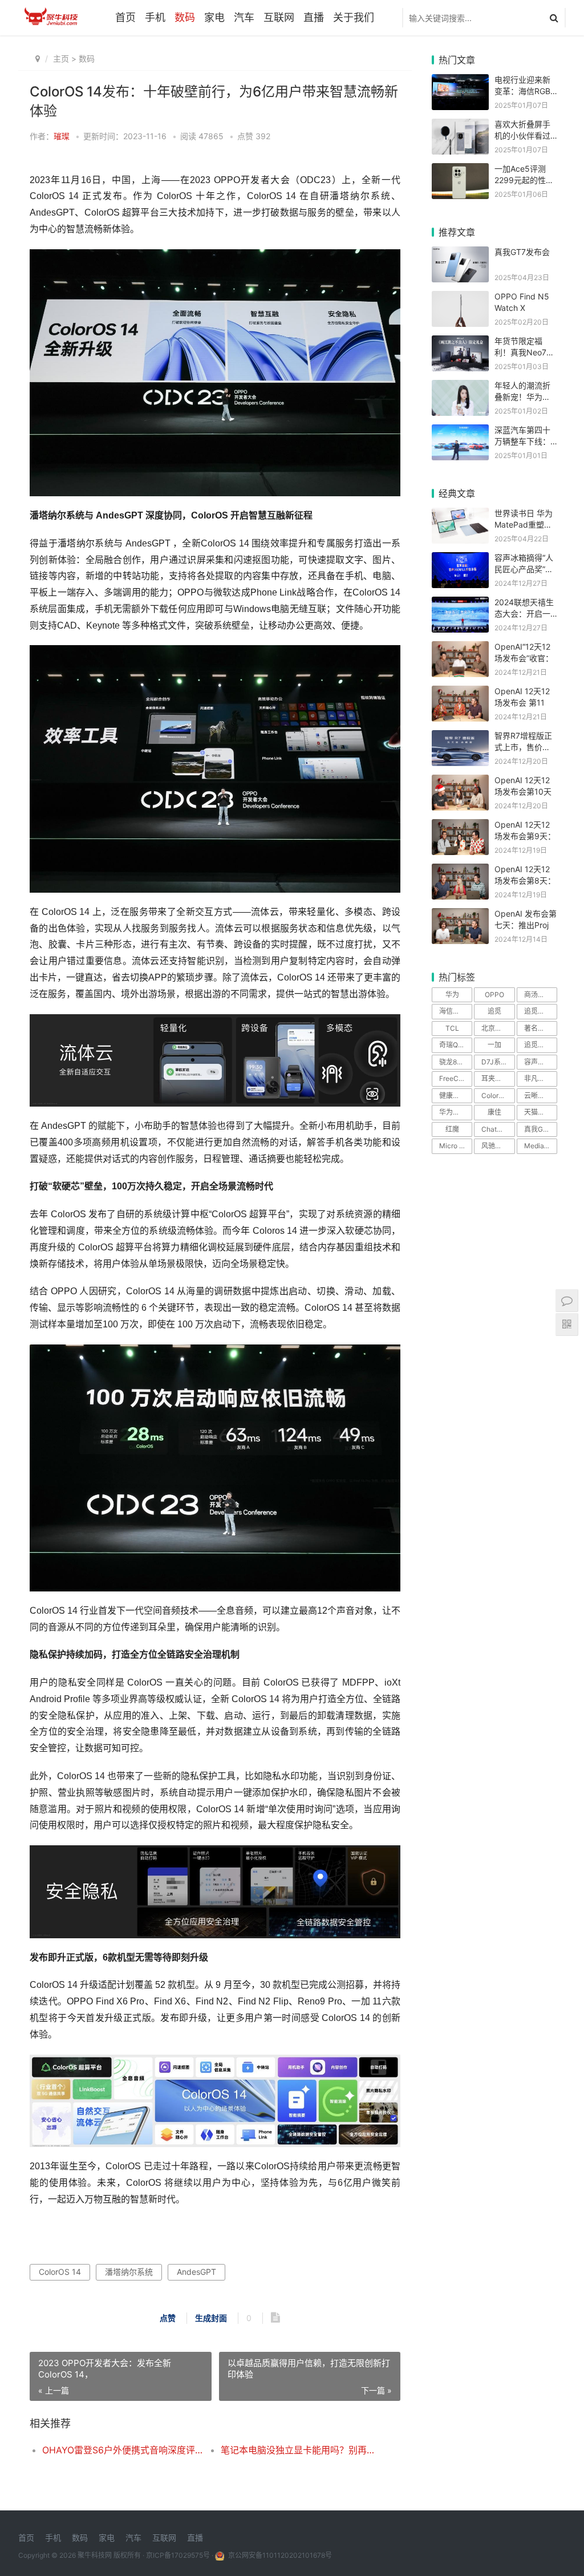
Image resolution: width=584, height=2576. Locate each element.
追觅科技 (538, 1011)
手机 (155, 17)
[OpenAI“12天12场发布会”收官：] (460, 648)
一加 (494, 1045)
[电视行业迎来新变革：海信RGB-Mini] (460, 81)
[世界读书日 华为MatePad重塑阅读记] (460, 515)
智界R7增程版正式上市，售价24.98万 (523, 747)
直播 (314, 17)
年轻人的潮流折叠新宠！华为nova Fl (522, 396)
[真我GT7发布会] (460, 254)
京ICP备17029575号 (178, 2555)
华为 (452, 995)
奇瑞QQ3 (453, 1045)
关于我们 (354, 17)
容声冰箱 (538, 1062)
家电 (214, 17)
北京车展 (495, 1028)
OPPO (494, 995)
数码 (185, 17)
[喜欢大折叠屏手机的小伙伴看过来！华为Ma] (460, 126)
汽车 (244, 17)
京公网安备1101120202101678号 (279, 2555)
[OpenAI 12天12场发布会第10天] (460, 782)
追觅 (494, 1011)
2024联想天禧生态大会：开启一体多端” (524, 613)
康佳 (494, 1112)
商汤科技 (538, 995)
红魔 (452, 1129)
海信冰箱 (453, 1011)
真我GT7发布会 (522, 252)
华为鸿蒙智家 (456, 1112)
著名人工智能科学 (541, 1028)
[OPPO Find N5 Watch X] (460, 298)
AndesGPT (196, 2272)
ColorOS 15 (498, 1095)
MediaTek (540, 1146)
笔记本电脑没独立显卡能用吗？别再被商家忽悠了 (301, 2450)
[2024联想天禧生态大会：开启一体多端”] (460, 604)
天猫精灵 (538, 1112)
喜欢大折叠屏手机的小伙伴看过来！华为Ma (522, 135)
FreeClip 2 (455, 1078)
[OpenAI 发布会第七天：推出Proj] (460, 915)
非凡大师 (538, 1078)
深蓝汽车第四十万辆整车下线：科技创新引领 (522, 441)
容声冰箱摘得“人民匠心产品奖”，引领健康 (524, 569)
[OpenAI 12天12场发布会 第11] (460, 693)
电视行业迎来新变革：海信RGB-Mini (524, 91)
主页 (61, 58)
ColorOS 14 (60, 2272)
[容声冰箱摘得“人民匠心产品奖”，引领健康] (460, 559)
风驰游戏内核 (498, 1146)
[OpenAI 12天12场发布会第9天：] (460, 826)
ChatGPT (496, 1129)
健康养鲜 (453, 1095)
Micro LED (456, 1146)
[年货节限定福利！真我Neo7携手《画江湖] (460, 343)
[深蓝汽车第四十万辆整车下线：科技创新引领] (460, 432)
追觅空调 (538, 1045)
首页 (125, 17)
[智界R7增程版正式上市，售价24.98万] (460, 737)
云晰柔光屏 (541, 1095)
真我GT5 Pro (541, 1129)
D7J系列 (494, 1062)
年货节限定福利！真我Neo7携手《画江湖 (524, 352)
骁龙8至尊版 (456, 1062)
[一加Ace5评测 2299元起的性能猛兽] (460, 170)
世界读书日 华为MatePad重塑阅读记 (524, 524)
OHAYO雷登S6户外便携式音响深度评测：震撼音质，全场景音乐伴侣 (123, 2450)
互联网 (279, 17)
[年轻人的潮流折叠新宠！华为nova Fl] (460, 387)
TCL (452, 1028)
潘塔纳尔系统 (129, 2272)
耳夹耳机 (495, 1078)
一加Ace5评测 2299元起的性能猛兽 (524, 180)
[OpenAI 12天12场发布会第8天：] (460, 871)
